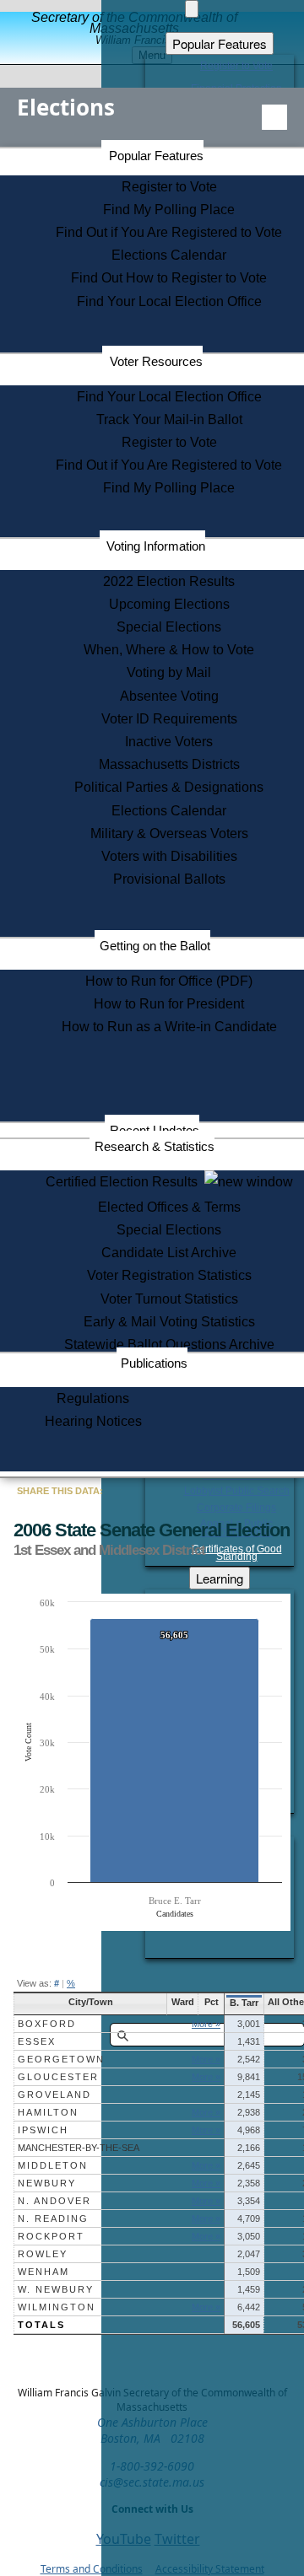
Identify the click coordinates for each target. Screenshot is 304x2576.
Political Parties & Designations (169, 787)
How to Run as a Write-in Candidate (169, 1027)
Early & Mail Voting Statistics (169, 1322)
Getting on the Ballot (155, 946)
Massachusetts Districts (169, 764)
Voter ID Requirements (169, 719)
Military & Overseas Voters (169, 834)
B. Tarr (244, 2003)
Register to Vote (169, 187)
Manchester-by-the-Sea (79, 2148)
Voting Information (156, 546)
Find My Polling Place (169, 210)
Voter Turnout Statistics (169, 1299)
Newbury (47, 2183)
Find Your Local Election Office (169, 301)
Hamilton (48, 2112)
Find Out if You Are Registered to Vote (169, 232)
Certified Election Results (125, 1182)
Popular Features (156, 156)
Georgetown (61, 2059)
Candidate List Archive (169, 1253)
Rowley (43, 2254)
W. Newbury (56, 2289)
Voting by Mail (169, 672)
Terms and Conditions (92, 2569)
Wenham (43, 2272)
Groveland (54, 2095)
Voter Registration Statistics (169, 1275)
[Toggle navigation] (274, 117)
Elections (66, 107)
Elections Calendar (169, 255)
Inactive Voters (169, 742)
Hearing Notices (93, 1421)
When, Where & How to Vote (169, 650)
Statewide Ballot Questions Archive (169, 1344)
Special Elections (169, 627)
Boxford (47, 2024)
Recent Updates (155, 1130)
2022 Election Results (169, 581)
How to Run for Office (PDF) (169, 981)
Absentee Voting (169, 696)
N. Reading (53, 2218)
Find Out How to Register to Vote (169, 278)
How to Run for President (169, 1004)
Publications (154, 1363)
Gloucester (58, 2077)
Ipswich (43, 2130)
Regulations (93, 1398)
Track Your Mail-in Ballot (169, 419)
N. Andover (54, 2201)
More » (206, 2024)
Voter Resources (156, 361)
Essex (37, 2041)
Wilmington (57, 2307)
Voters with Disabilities (169, 856)
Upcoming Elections (169, 604)
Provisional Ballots (169, 879)
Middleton (53, 2165)
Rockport (51, 2236)
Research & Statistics (155, 1146)
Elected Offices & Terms (169, 1207)
